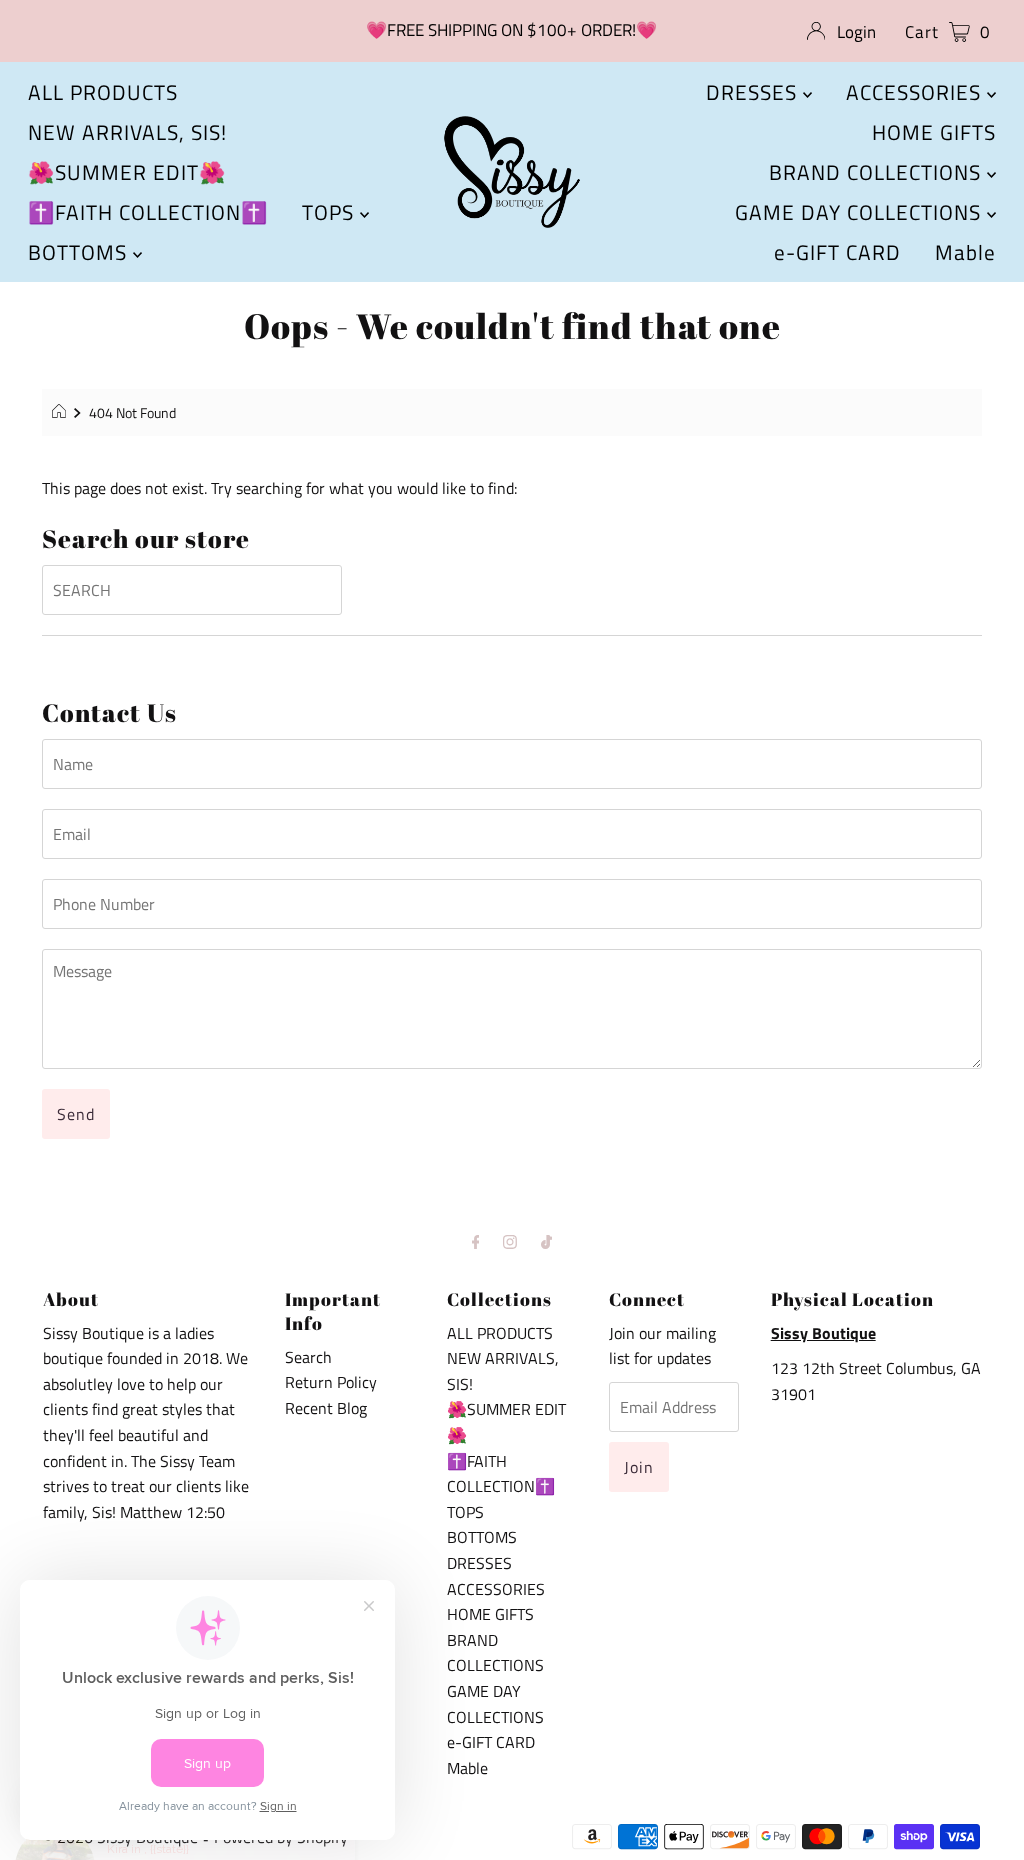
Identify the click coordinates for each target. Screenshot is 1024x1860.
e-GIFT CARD (837, 252)
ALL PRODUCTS (103, 92)
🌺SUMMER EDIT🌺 (127, 172)
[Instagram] (510, 1242)
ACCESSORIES (916, 92)
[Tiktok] (546, 1242)
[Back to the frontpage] (61, 413)
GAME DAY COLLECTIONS (861, 212)
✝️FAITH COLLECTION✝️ (148, 212)
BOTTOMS (80, 252)
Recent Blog (326, 1408)
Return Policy (331, 1382)
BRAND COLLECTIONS (878, 172)
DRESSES (754, 92)
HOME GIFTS (934, 132)
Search (308, 1357)
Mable (965, 252)
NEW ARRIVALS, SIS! (127, 132)
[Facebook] (476, 1242)
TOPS (331, 212)
